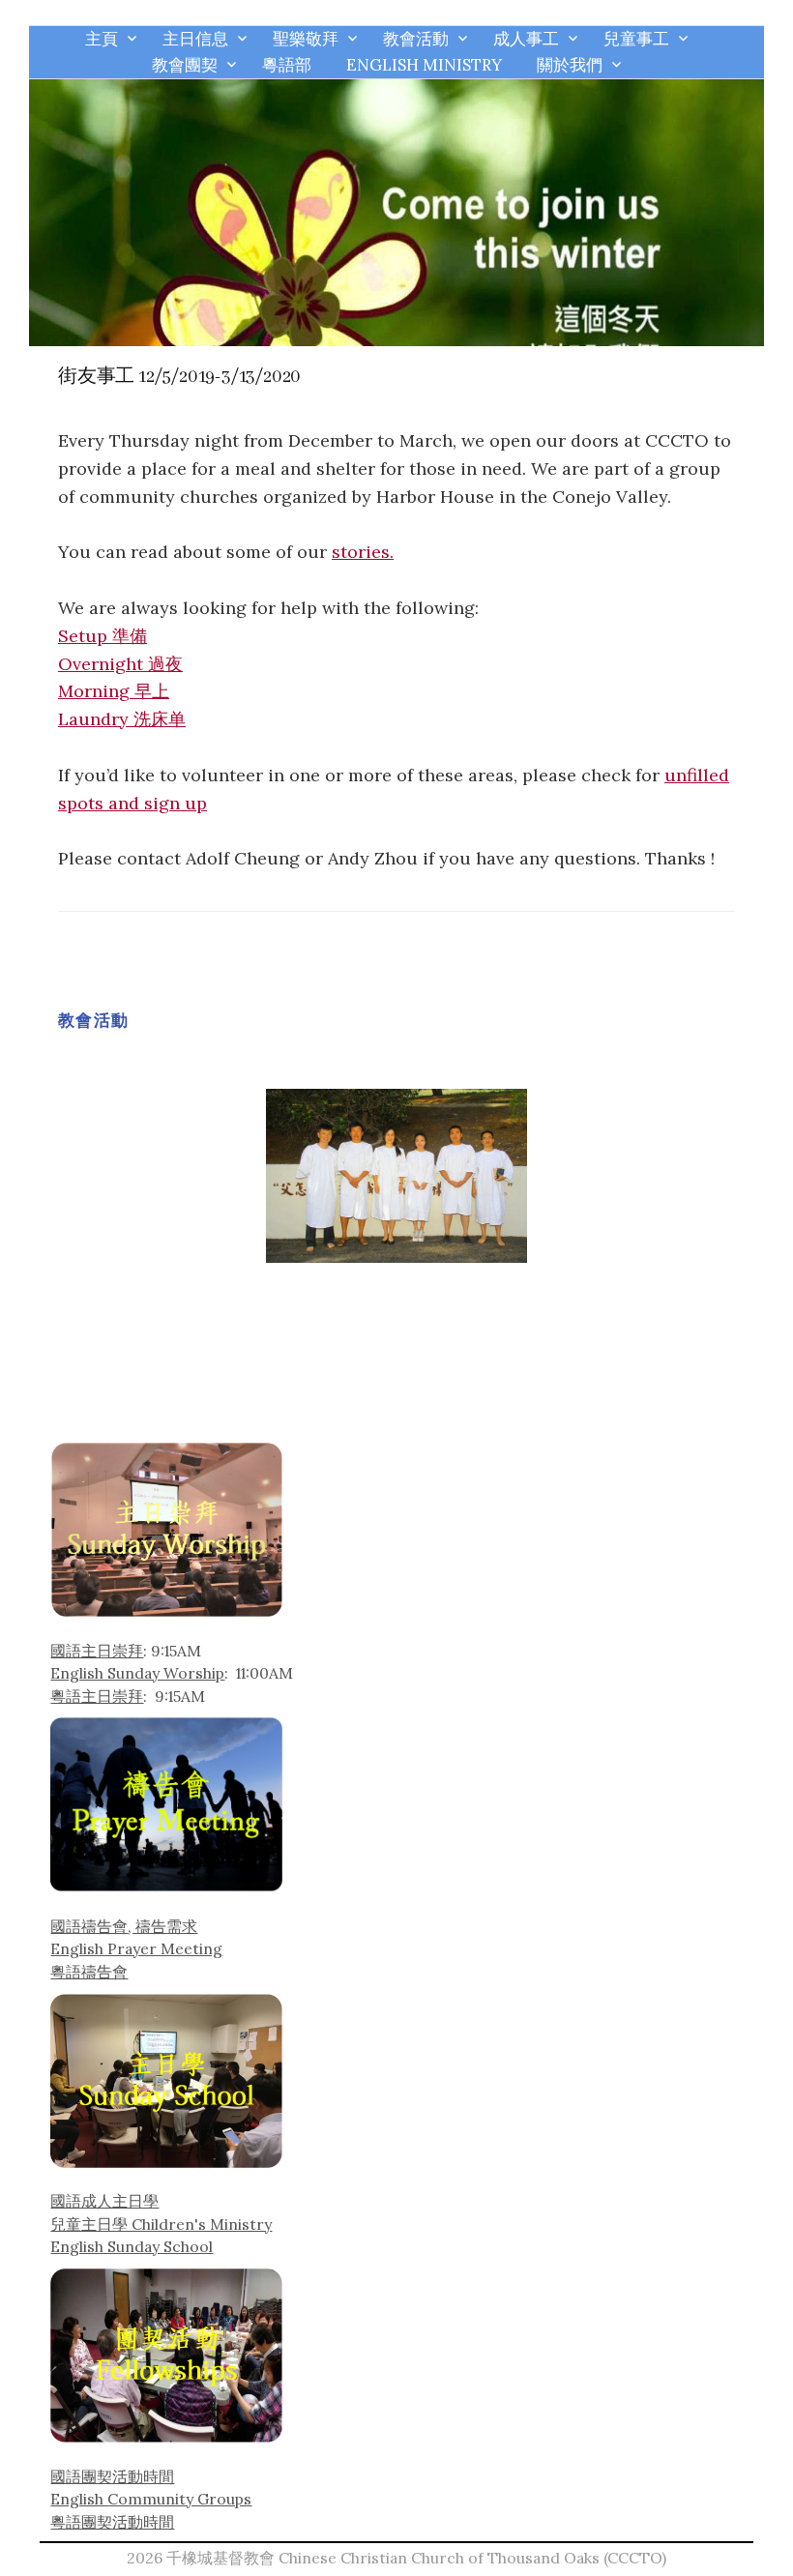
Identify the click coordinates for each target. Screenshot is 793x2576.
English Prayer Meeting (136, 1948)
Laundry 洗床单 (122, 719)
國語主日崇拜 (97, 1651)
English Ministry (424, 65)
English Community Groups (151, 2499)
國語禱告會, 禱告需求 (124, 1926)
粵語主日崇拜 (97, 1696)
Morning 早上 (114, 691)
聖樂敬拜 (306, 39)
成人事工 (526, 39)
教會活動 (416, 39)
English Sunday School (132, 2246)
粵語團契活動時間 (112, 2522)
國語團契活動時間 (112, 2476)
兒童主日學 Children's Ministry (161, 2224)
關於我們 (570, 65)
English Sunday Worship (137, 1673)
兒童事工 (636, 39)
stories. (363, 552)
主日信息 (195, 39)
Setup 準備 (103, 636)
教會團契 (185, 65)
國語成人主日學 (104, 2201)
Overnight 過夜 (120, 664)
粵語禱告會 (89, 1972)
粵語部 (287, 65)
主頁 (102, 39)
